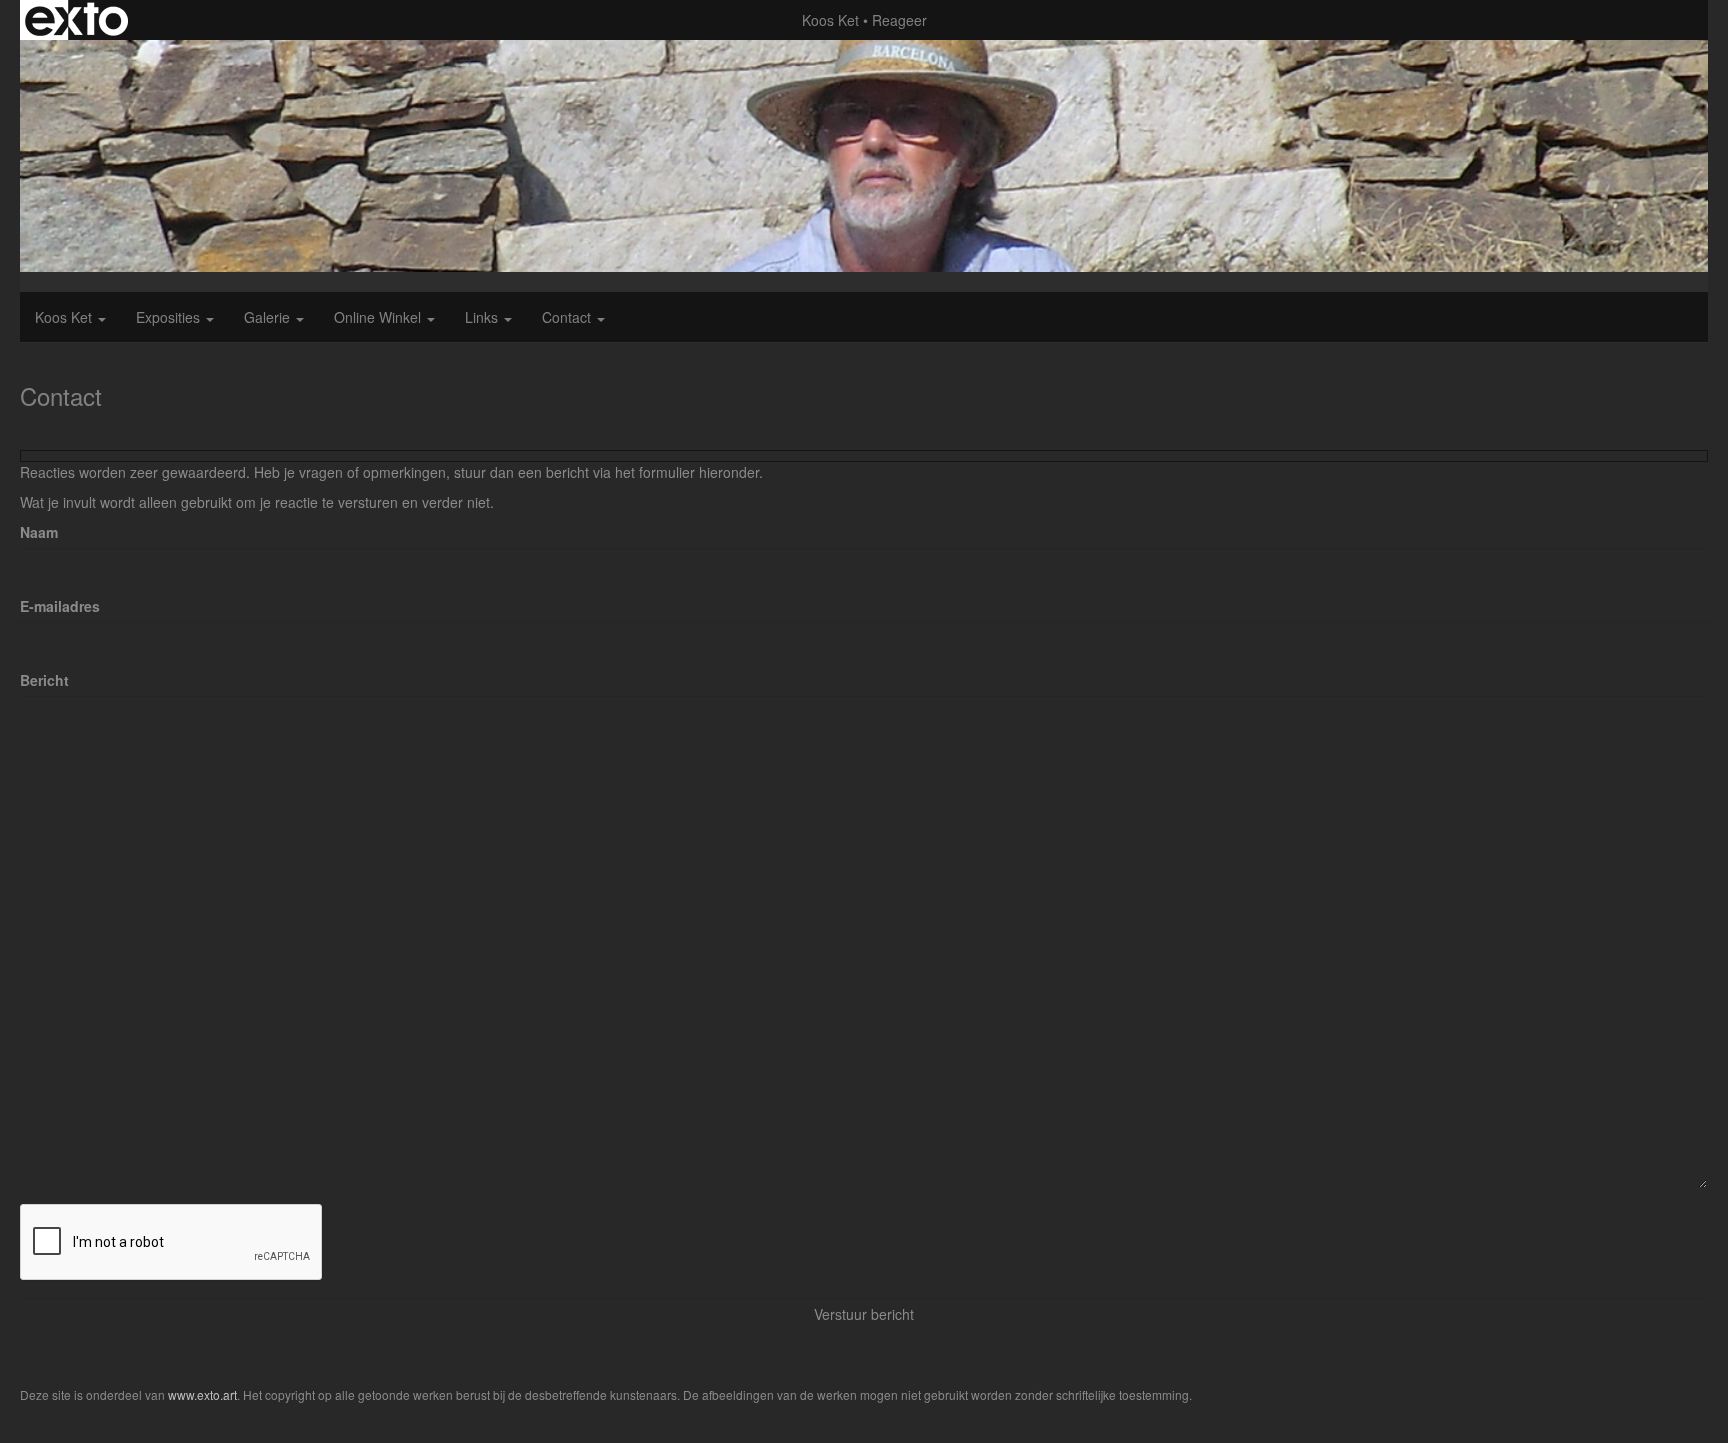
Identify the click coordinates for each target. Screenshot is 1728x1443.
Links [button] (483, 317)
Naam (39, 532)
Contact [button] (568, 317)
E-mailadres (60, 606)
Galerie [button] (269, 317)
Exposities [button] (170, 317)
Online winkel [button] (379, 317)
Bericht (44, 680)
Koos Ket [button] (65, 317)
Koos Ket (830, 20)
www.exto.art (202, 1394)
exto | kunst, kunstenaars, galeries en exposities (76, 20)
